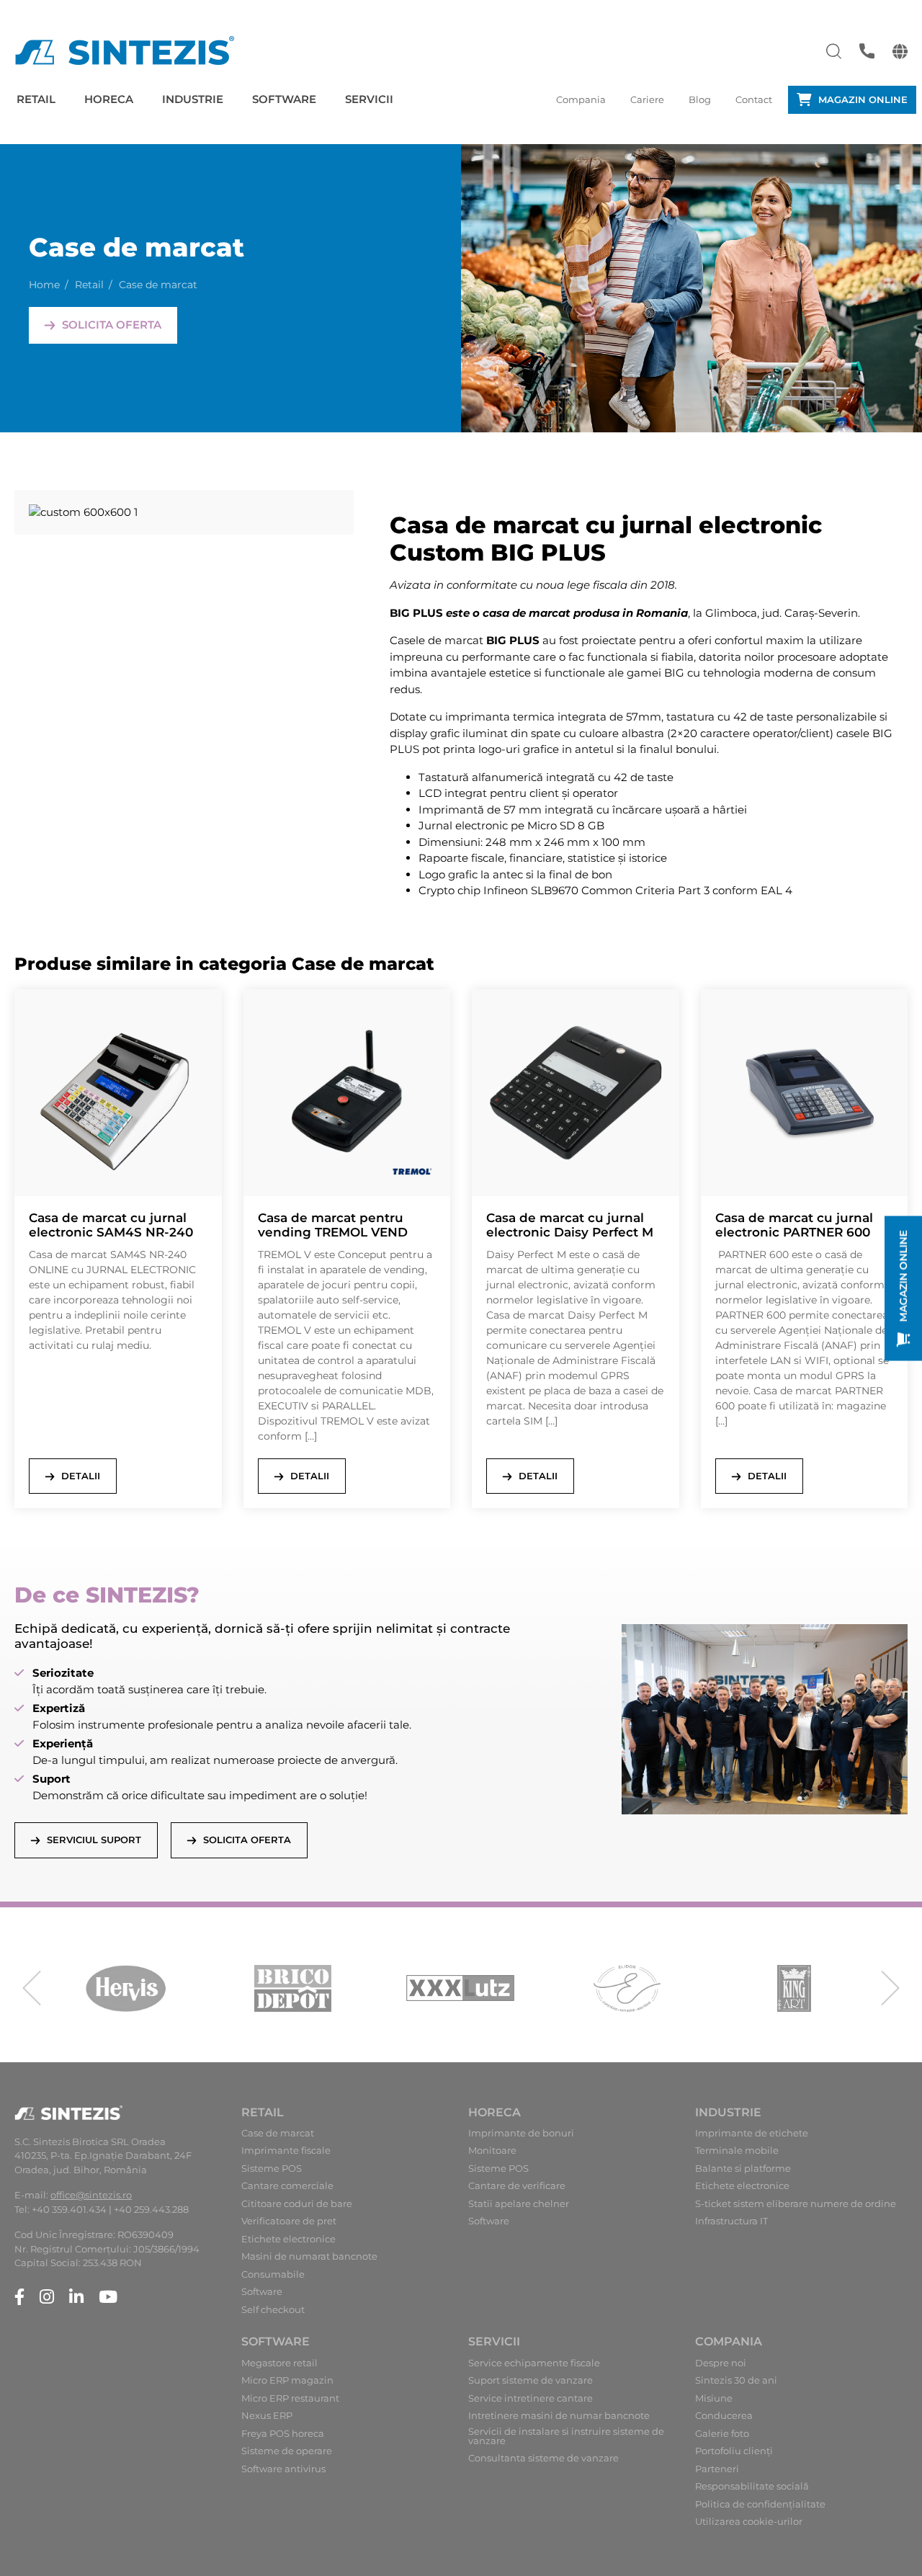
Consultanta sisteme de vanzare (543, 2458)
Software (284, 99)
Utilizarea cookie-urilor (749, 2522)
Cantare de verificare (517, 2186)
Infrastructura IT (731, 2221)
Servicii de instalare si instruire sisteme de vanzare (566, 2436)
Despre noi (721, 2363)
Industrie (193, 99)
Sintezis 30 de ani (736, 2380)
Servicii (369, 99)
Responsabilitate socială (752, 2486)
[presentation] (32, 1988)
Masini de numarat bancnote (309, 2256)
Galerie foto (722, 2434)
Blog (700, 99)
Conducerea (724, 2416)
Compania (581, 99)
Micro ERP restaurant (290, 2398)
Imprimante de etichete (752, 2133)
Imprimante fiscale (286, 2151)
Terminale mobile (737, 2151)
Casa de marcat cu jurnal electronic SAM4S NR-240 (111, 1225)
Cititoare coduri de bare (297, 2204)
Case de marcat (278, 2133)
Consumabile (273, 2274)
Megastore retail (279, 2363)
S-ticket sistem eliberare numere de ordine (796, 2204)
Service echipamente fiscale (534, 2363)
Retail (36, 99)
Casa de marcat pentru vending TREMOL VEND (333, 1225)
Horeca (109, 99)
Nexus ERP (267, 2416)
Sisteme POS (272, 2169)
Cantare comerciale (287, 2186)
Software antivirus (283, 2469)
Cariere (647, 99)
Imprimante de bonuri (521, 2133)
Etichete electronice (288, 2239)
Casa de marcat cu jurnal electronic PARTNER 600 (794, 1225)
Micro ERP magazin (287, 2380)
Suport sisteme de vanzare (531, 2380)
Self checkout (273, 2310)
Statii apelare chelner (519, 2204)
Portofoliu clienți (734, 2451)
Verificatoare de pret (289, 2221)
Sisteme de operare (287, 2451)
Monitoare (492, 2151)
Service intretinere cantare (531, 2398)
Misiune (714, 2398)
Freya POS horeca (283, 2434)
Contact (754, 99)
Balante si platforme (743, 2169)
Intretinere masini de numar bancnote (559, 2416)
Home (44, 285)
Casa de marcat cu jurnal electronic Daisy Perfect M (570, 1225)
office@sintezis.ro (91, 2195)
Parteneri (717, 2469)
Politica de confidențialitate (760, 2504)
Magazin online (863, 99)
